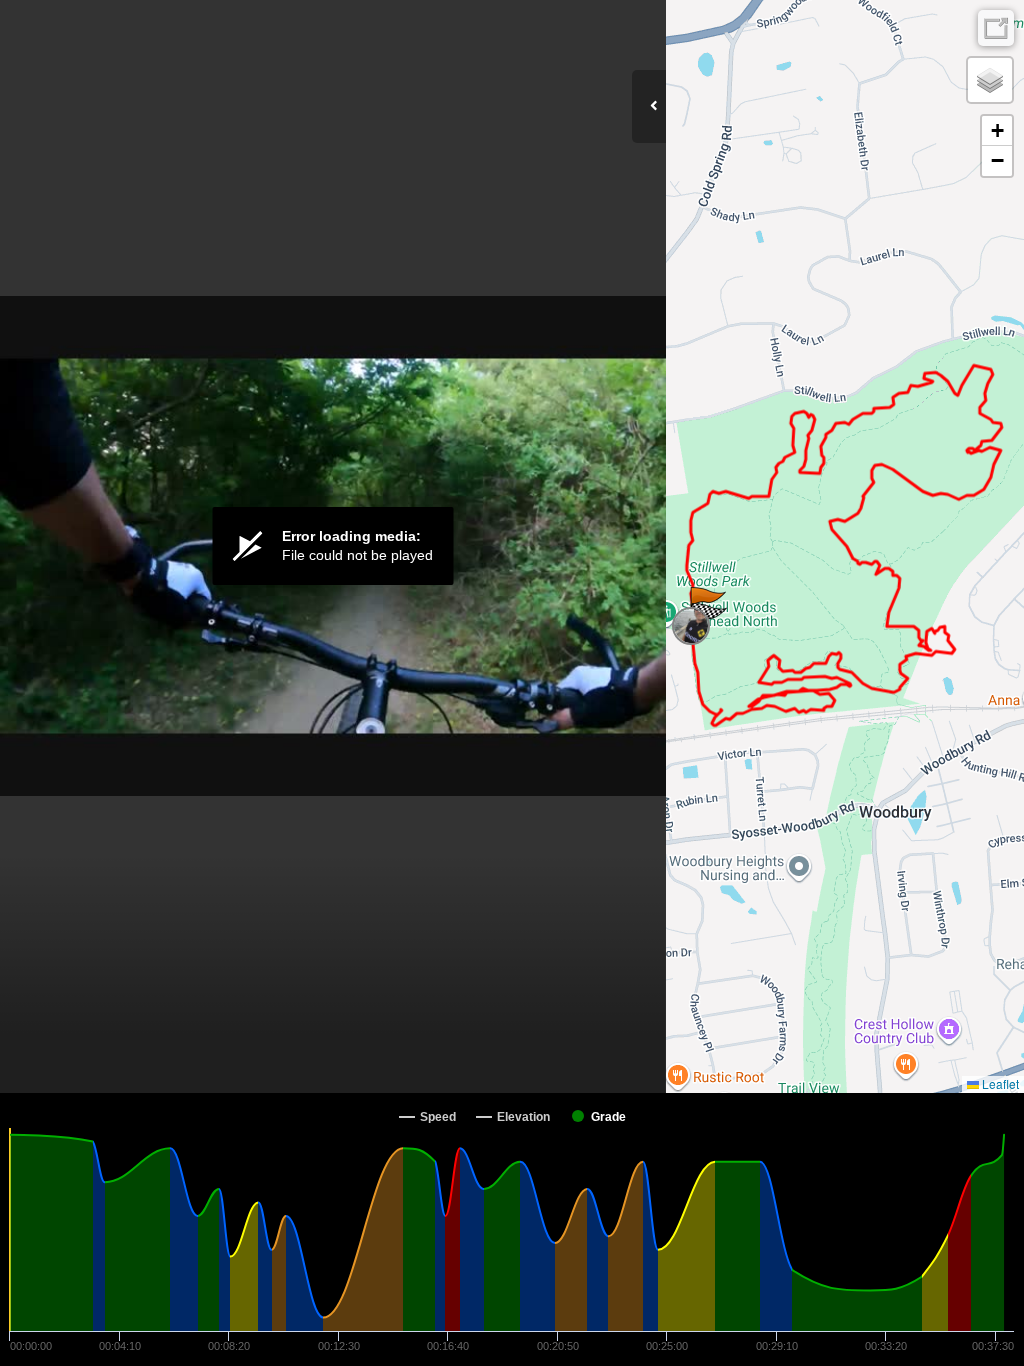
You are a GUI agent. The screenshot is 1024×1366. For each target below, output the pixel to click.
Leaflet (999, 1083)
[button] (691, 626)
